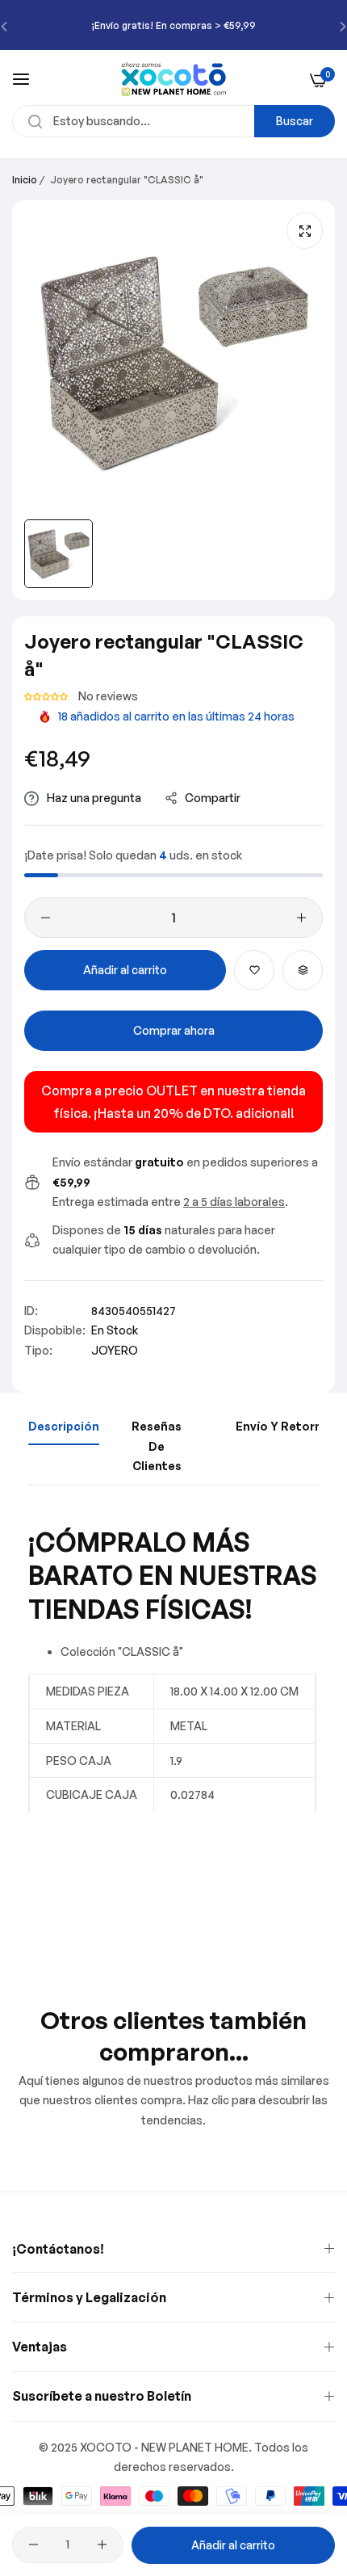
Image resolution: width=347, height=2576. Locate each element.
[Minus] (46, 918)
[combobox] (173, 121)
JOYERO (115, 1350)
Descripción (64, 1426)
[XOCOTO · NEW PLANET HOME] (174, 79)
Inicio (25, 180)
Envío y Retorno (283, 1426)
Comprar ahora (174, 1030)
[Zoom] (305, 231)
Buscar (295, 121)
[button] (47, 696)
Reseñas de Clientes (157, 1446)
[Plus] (301, 918)
